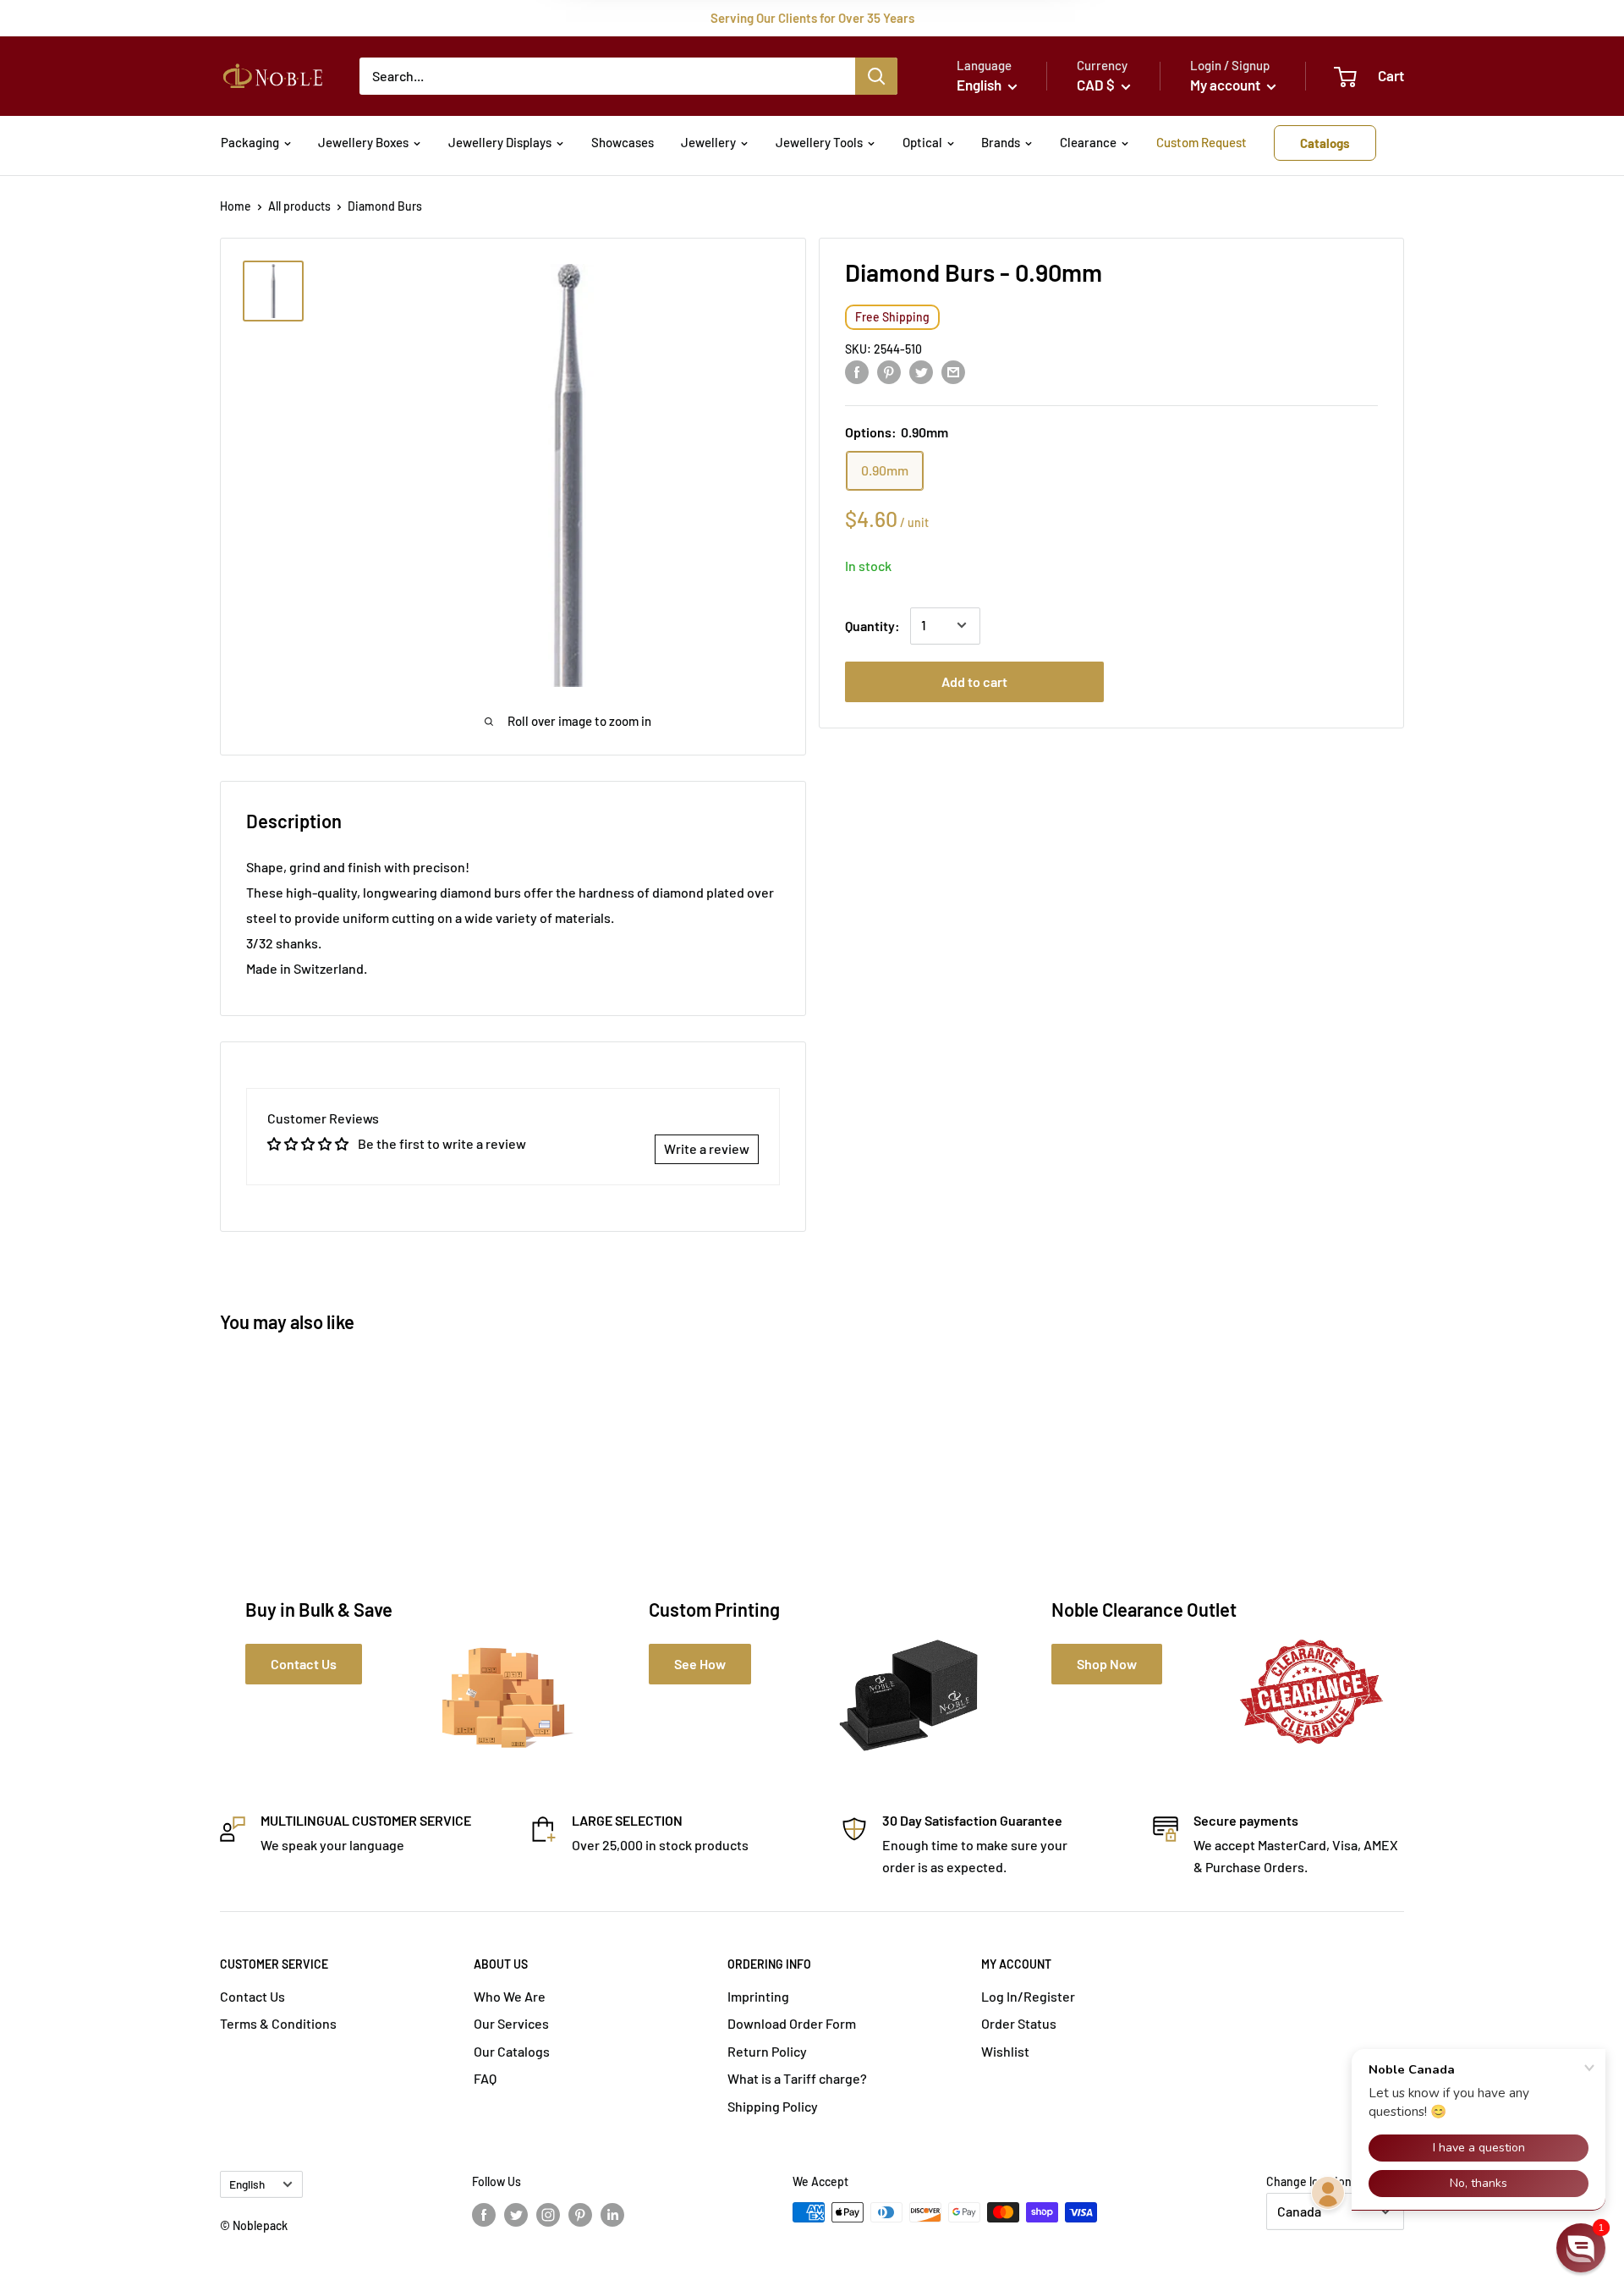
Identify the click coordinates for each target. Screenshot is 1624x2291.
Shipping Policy (773, 2106)
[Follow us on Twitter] (516, 2214)
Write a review (707, 1148)
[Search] (876, 76)
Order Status (1019, 2023)
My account (1226, 85)
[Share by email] (953, 371)
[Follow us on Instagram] (548, 2214)
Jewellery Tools (819, 142)
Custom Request (1202, 142)
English (247, 2184)
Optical (922, 142)
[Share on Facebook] (857, 371)
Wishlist (1005, 2051)
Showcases (623, 142)
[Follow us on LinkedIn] (612, 2214)
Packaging (250, 142)
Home (236, 206)
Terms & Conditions (278, 2023)
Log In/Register (1028, 1996)
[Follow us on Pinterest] (580, 2214)
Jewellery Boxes (363, 142)
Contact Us (252, 1996)
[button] (1581, 2248)
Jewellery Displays (500, 142)
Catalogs (1325, 143)
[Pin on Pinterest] (889, 371)
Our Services (511, 2023)
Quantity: (872, 625)
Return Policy (767, 2051)
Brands (1001, 142)
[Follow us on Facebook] (484, 2214)
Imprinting (758, 1996)
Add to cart (974, 681)
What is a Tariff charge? (797, 2078)
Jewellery (708, 142)
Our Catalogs (512, 2051)
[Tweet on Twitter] (921, 371)
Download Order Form (792, 2023)
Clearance (1088, 142)
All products (299, 206)
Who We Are (510, 1996)
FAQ (485, 2078)
